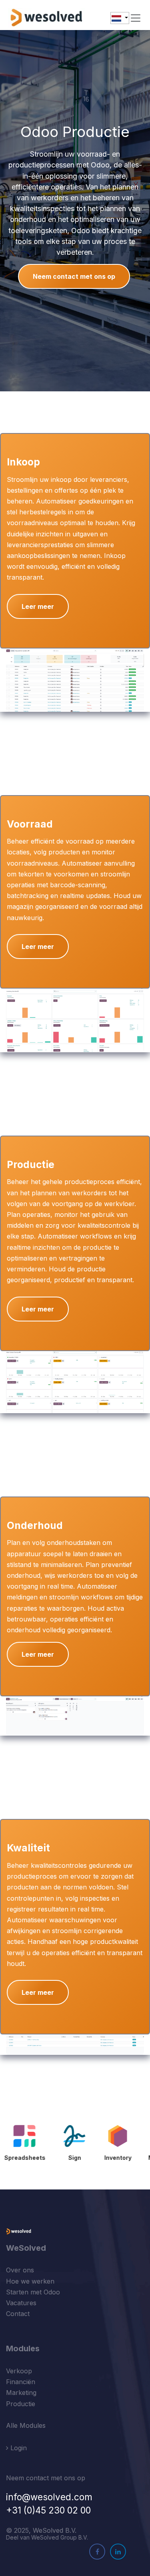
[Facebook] (97, 2552)
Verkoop (19, 2371)
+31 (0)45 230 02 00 (48, 2510)
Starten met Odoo (33, 2292)
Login (18, 2448)
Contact (18, 2314)
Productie (21, 2404)
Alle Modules (26, 2425)
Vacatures (21, 2303)
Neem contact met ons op (74, 276)
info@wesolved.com (49, 2497)
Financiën (21, 2382)
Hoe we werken (30, 2281)
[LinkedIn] (118, 2552)
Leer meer (38, 606)
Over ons (20, 2270)
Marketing (21, 2393)
